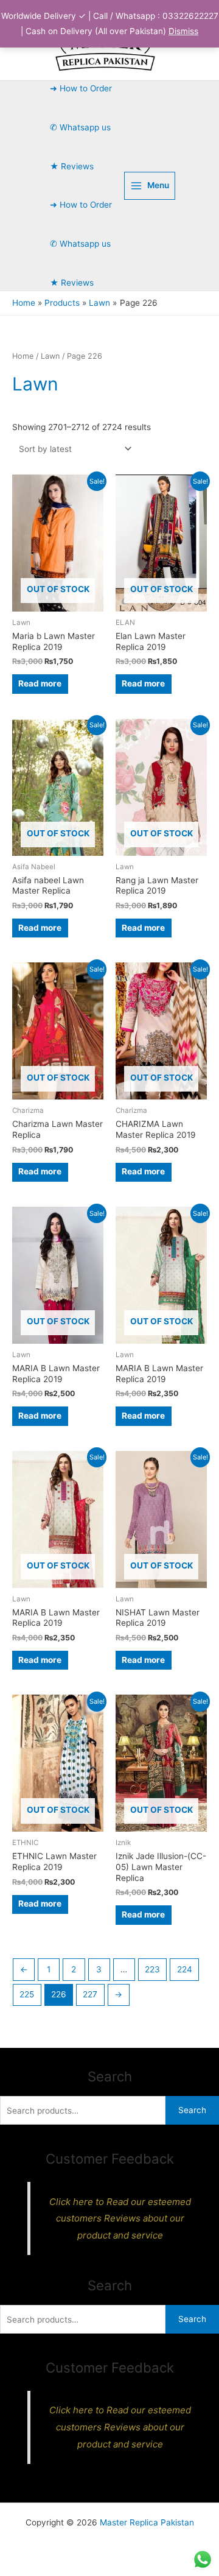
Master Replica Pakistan (147, 2522)
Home (23, 356)
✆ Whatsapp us (80, 127)
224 (185, 1969)
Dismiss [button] (183, 31)
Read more (40, 683)
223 (152, 1969)
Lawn (50, 356)
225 (27, 1994)
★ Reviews (72, 166)
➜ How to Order (81, 88)
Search (192, 2110)
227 (90, 1994)
